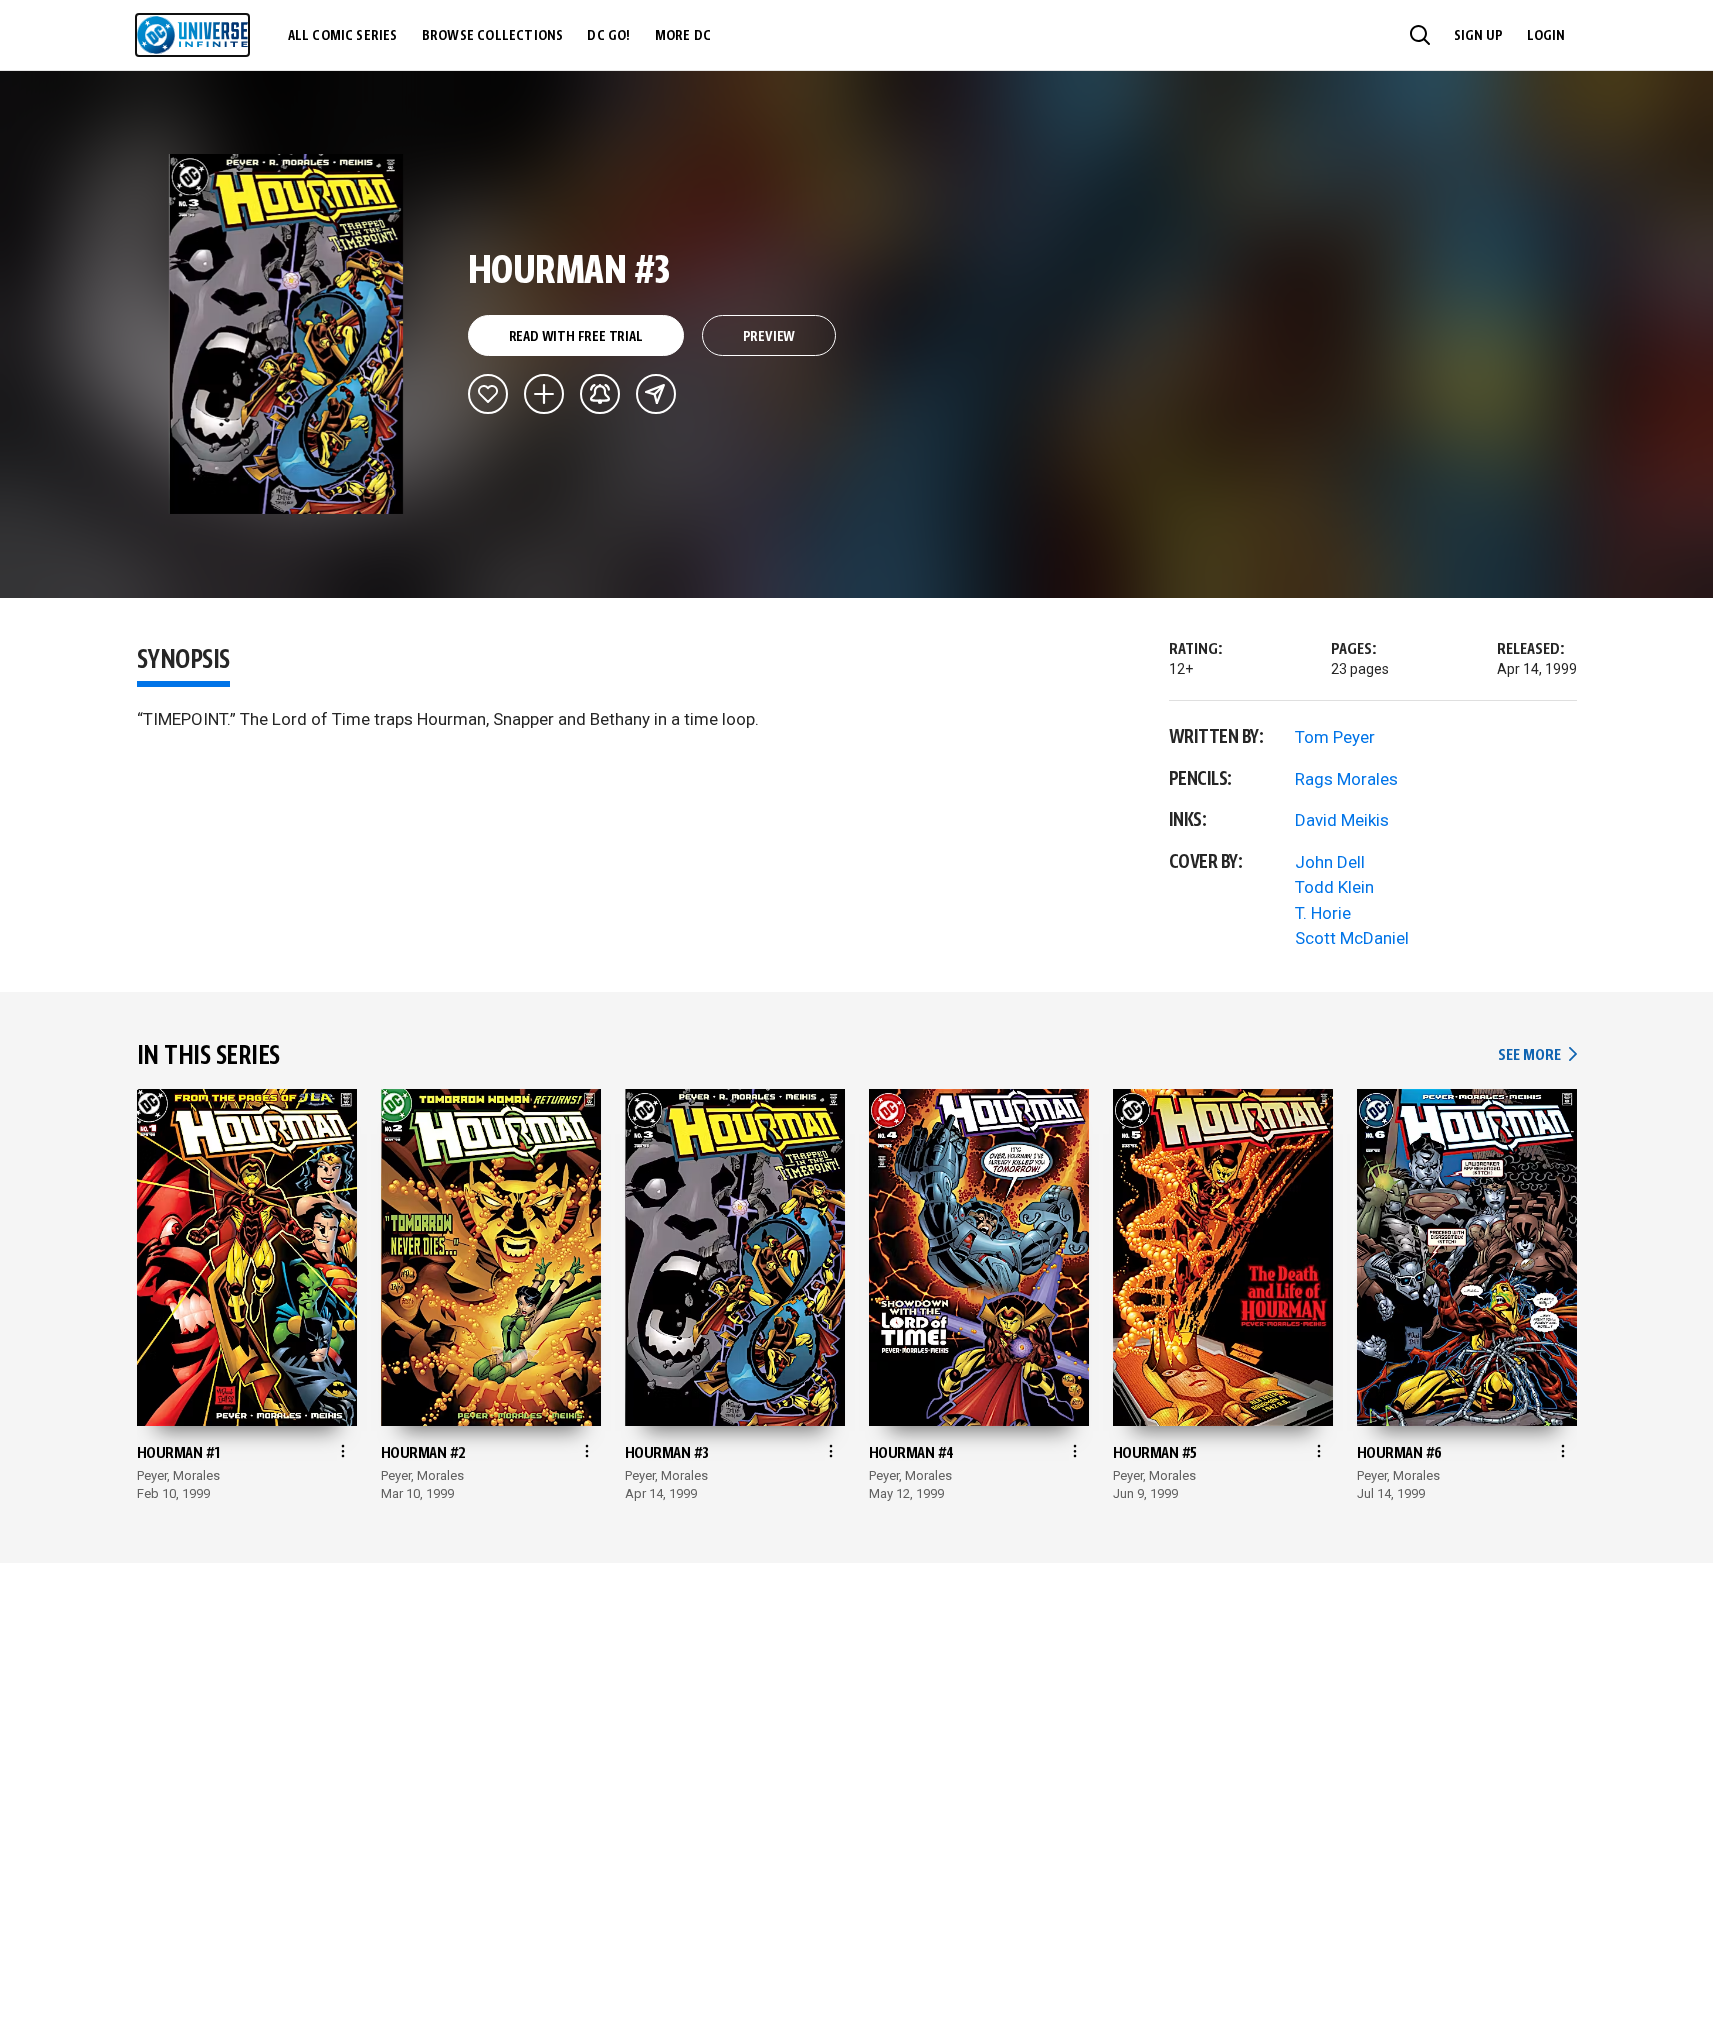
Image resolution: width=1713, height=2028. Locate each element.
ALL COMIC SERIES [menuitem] (343, 36)
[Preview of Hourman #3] (286, 334)
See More (1537, 1055)
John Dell (1330, 862)
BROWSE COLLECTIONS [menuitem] (493, 36)
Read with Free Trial (576, 337)
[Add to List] (544, 394)
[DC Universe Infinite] (192, 35)
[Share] (656, 394)
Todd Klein (1334, 887)
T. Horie (1323, 913)
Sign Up (1478, 36)
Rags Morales (1346, 779)
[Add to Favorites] (488, 394)
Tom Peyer (1335, 737)
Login (1546, 36)
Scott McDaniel (1352, 938)
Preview (769, 337)
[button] (1420, 35)
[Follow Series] (600, 394)
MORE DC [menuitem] (683, 36)
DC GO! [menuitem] (608, 36)
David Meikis (1342, 820)
